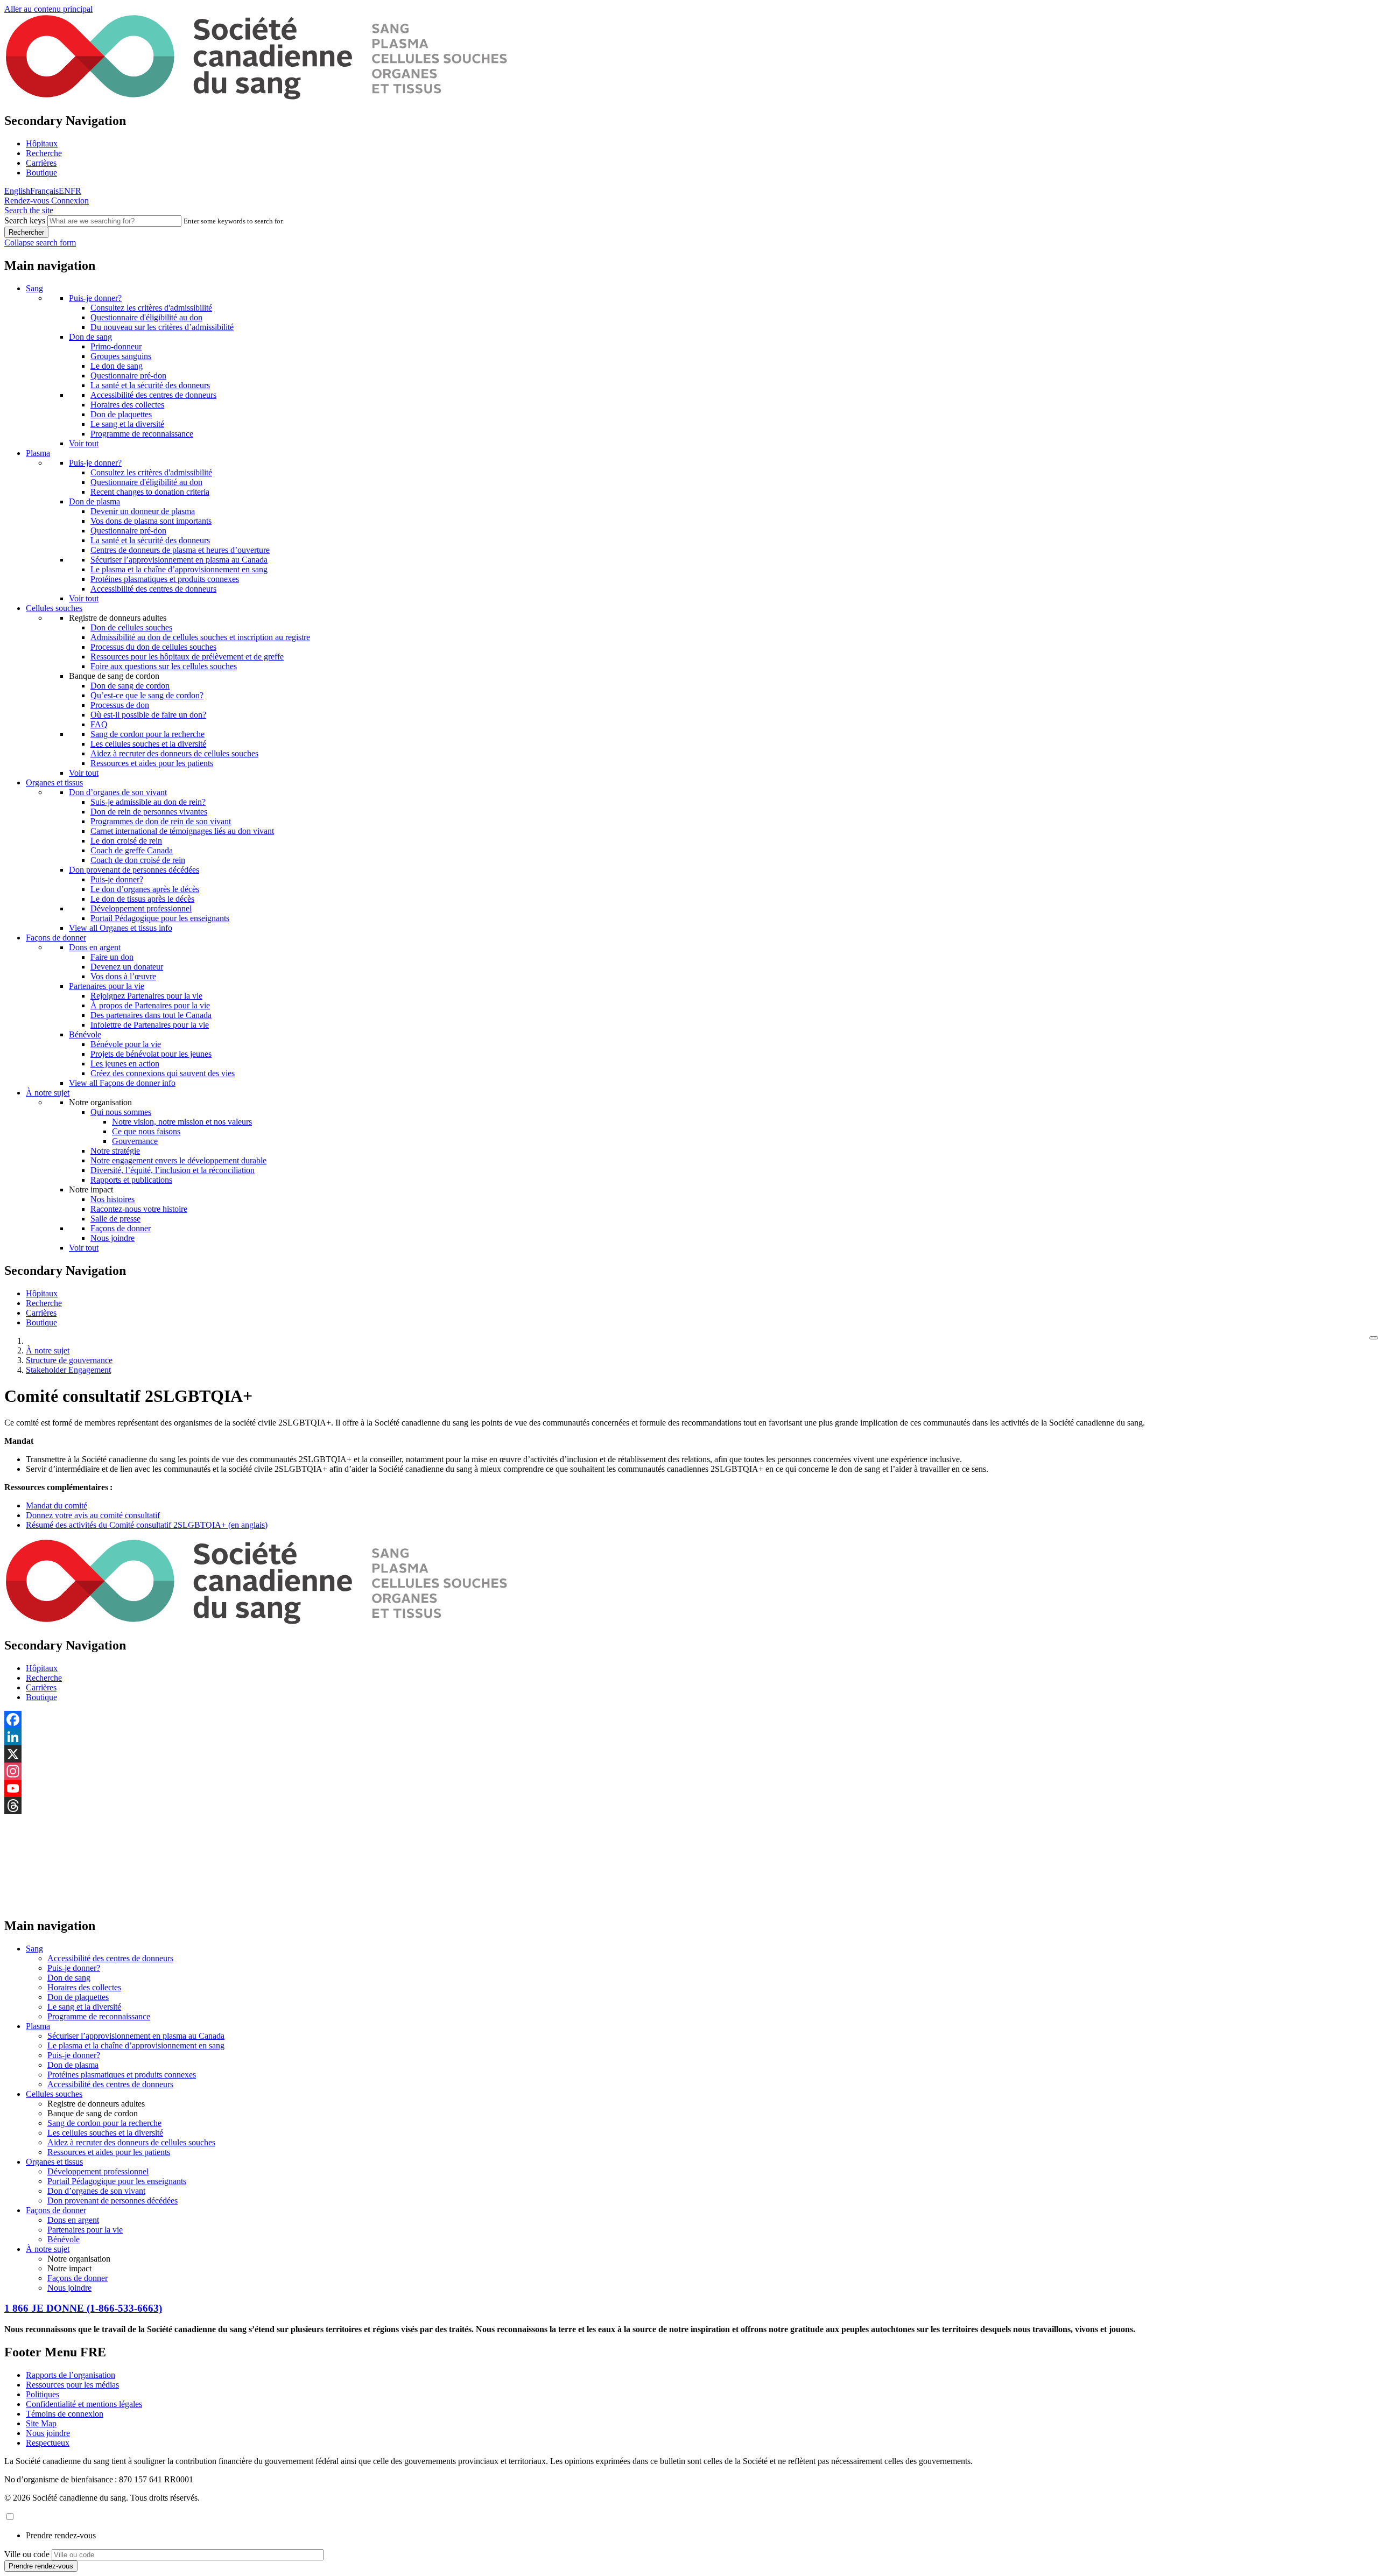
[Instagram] (689, 1771)
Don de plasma (94, 501)
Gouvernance (135, 1141)
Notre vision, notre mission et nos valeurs (182, 1122)
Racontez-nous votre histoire (139, 1209)
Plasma (38, 453)
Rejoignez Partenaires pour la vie (146, 996)
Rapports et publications (131, 1180)
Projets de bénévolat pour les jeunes (151, 1054)
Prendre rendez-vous (61, 2535)
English (17, 191)
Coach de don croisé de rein (138, 860)
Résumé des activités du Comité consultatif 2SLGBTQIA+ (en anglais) (147, 1525)
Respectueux (48, 2443)
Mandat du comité (57, 1505)
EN (65, 191)
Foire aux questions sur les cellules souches (164, 666)
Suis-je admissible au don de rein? (148, 802)
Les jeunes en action (125, 1064)
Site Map (41, 2423)
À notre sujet (48, 1093)
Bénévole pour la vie (126, 1044)
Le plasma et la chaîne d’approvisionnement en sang (179, 569)
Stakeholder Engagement (68, 1370)
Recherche (44, 153)
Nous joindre (113, 1238)
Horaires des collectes (127, 405)
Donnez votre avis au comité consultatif (93, 1515)
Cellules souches (54, 608)
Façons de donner (56, 938)
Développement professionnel (141, 908)
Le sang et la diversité (127, 424)
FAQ (99, 724)
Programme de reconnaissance (142, 434)
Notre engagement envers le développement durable (178, 1160)
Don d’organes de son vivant (118, 792)
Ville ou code (27, 2554)
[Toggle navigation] (1374, 1338)
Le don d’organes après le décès (145, 889)
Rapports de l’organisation (71, 2375)
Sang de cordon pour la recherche (147, 734)
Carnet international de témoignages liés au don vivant (182, 831)
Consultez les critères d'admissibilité (151, 308)
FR (76, 191)
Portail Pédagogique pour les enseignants (160, 918)
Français (44, 191)
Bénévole (85, 1034)
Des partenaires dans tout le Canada (151, 1015)
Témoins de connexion (65, 2414)
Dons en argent (95, 947)
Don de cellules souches (131, 627)
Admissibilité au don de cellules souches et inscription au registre (200, 637)
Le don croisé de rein (126, 841)
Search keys (25, 220)
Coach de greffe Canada (132, 850)
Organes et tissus (54, 782)
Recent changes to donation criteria (150, 492)
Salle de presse (115, 1219)
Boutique (41, 173)
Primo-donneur (116, 346)
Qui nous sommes (121, 1112)
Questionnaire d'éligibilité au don (146, 317)
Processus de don (120, 705)
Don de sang (90, 337)
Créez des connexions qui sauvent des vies (163, 1073)
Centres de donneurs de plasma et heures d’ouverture (180, 550)
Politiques (43, 2394)
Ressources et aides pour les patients (152, 763)
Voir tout (84, 443)
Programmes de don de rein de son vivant (161, 821)
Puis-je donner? (95, 298)
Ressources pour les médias (72, 2385)
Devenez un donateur (127, 967)
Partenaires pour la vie (107, 986)
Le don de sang (117, 366)
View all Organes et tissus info (121, 928)
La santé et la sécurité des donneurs (150, 385)
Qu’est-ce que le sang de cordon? (147, 695)
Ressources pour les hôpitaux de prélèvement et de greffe (187, 657)
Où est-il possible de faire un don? (148, 715)
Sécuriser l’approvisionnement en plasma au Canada (179, 560)
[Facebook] (689, 1719)
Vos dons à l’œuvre (123, 976)
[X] (689, 1754)
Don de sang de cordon (130, 686)
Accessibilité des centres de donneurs (153, 395)
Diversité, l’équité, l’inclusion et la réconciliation (173, 1170)
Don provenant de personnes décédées (134, 870)
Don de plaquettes (121, 414)
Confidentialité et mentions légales (84, 2404)
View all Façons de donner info (122, 1083)
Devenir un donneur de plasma (143, 511)
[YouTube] (689, 1788)
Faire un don (112, 957)
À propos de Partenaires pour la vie (150, 1005)
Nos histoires (113, 1199)
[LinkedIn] (689, 1737)
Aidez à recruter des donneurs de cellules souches (174, 753)
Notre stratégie (115, 1151)
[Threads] (689, 1806)
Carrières (41, 163)
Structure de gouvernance (69, 1360)
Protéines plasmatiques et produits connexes (165, 579)
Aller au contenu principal (48, 9)
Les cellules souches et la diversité (148, 744)
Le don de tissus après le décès (142, 899)
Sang (34, 288)
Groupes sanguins (121, 356)
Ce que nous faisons (146, 1131)
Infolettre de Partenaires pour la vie (150, 1025)
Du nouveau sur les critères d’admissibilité (162, 327)
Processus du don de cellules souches (153, 647)
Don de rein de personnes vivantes (149, 812)
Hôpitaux (42, 143)
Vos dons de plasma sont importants (151, 521)
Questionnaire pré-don (128, 375)
